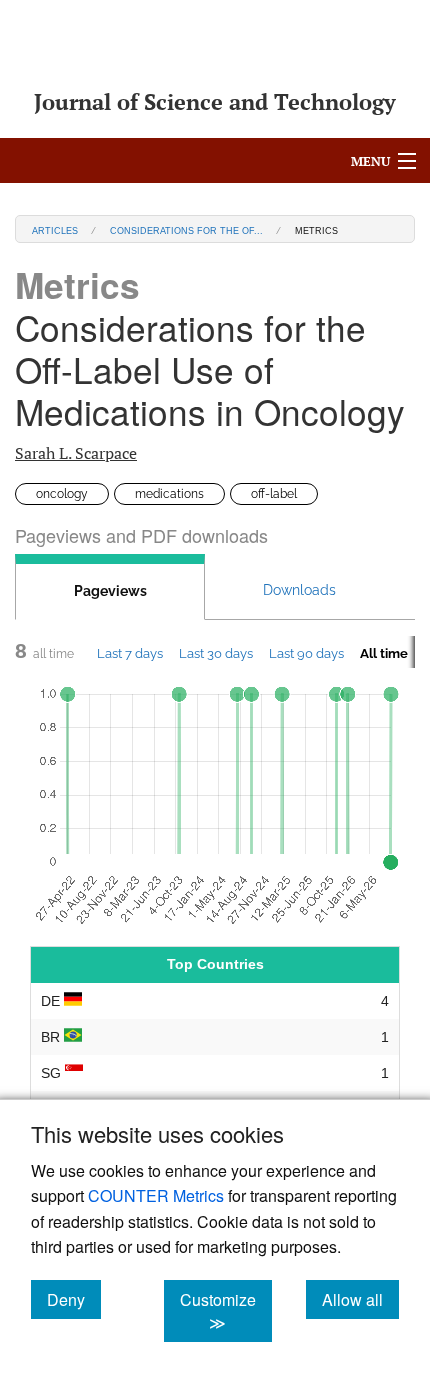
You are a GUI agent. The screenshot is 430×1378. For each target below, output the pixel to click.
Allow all (360, 1299)
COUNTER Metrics (156, 1195)
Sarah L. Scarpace (76, 453)
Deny (74, 1299)
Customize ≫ (226, 1311)
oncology (62, 494)
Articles (55, 229)
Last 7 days (130, 653)
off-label (274, 494)
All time (384, 653)
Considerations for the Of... (186, 229)
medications (169, 494)
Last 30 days (216, 653)
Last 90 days (306, 653)
